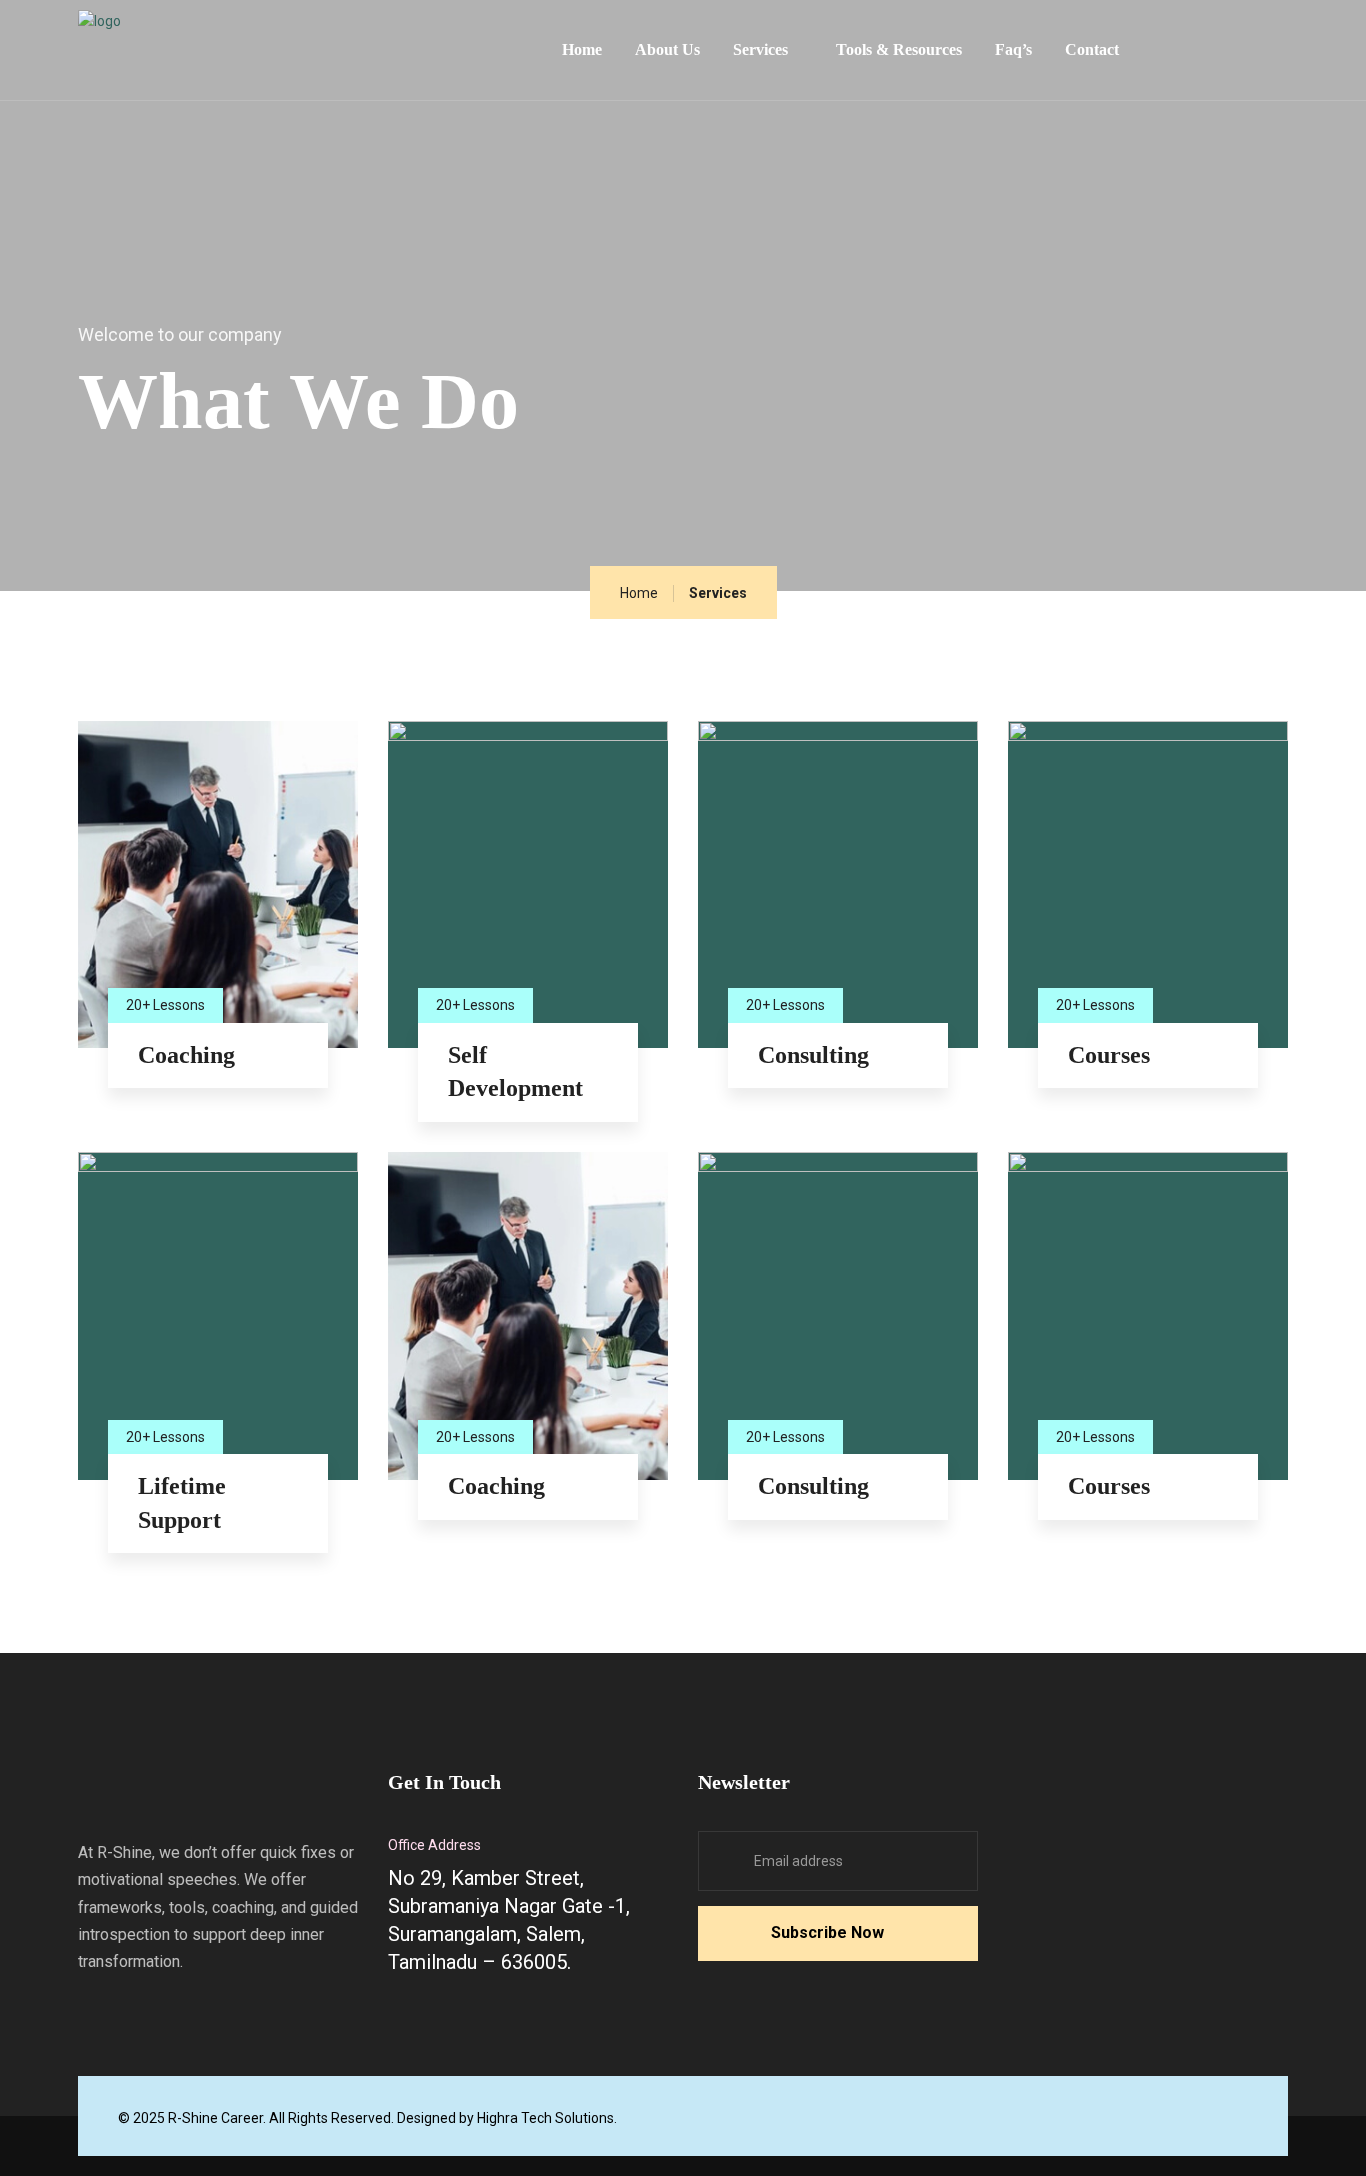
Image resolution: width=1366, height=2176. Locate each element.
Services (760, 49)
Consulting (813, 1055)
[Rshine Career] (228, 44)
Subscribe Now (827, 1932)
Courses (1109, 1055)
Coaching (186, 1055)
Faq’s (1013, 49)
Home (582, 49)
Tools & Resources (899, 49)
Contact (1092, 49)
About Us (667, 49)
